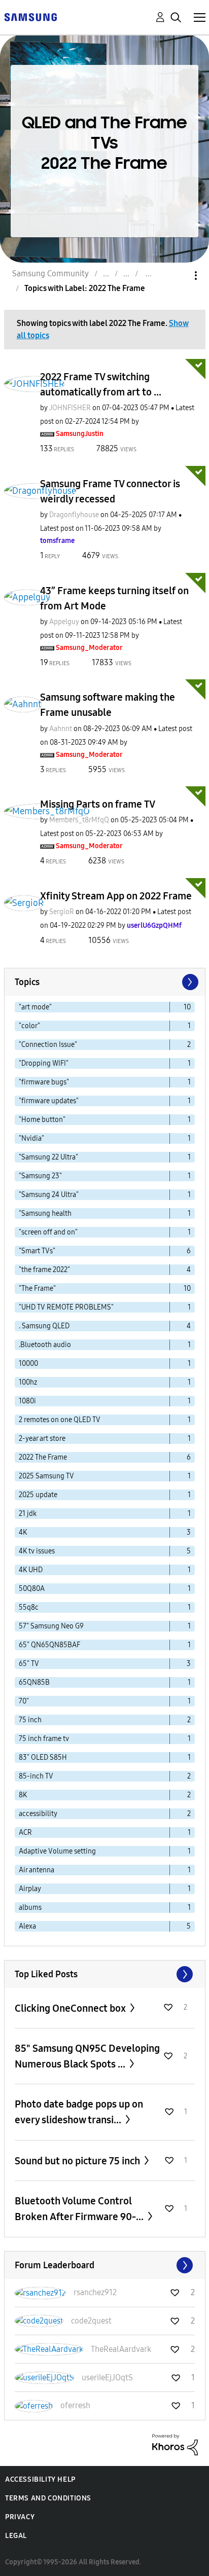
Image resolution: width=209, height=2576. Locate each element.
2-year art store (42, 1439)
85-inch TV (36, 1776)
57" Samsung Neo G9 (51, 1626)
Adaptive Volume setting (57, 1851)
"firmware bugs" (44, 1082)
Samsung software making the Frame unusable (108, 705)
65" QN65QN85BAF (49, 1645)
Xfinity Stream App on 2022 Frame (116, 896)
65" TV (29, 1664)
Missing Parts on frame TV (98, 804)
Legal (16, 2536)
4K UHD (31, 1570)
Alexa (27, 1926)
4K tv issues (37, 1551)
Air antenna (37, 1870)
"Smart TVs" (37, 1251)
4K (23, 1532)
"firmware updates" (49, 1101)
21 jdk (28, 1514)
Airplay (30, 1889)
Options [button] (179, 276)
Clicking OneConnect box (71, 2008)
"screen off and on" (48, 1232)
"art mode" (35, 1007)
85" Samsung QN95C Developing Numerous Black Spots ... (87, 2056)
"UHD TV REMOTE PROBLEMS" (66, 1307)
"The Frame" (37, 1289)
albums (30, 1908)
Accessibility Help (40, 2479)
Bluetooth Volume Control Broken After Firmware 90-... (80, 2209)
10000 (28, 1364)
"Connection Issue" (48, 1045)
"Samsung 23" (40, 1176)
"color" (29, 1026)
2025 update (38, 1495)
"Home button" (42, 1120)
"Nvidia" (31, 1138)
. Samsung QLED (44, 1326)
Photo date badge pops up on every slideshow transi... (79, 2112)
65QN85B (34, 1682)
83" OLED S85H (43, 1757)
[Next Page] (189, 982)
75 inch (30, 1720)
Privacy (20, 2517)
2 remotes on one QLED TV (60, 1420)
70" (24, 1701)
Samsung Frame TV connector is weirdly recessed (110, 491)
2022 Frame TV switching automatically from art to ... (101, 384)
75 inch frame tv (44, 1739)
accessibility (38, 1814)
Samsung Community (50, 274)
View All (105, 1974)
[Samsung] (30, 16)
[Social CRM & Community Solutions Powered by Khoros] (175, 2444)
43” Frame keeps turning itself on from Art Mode (114, 598)
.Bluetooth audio (45, 1345)
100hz (28, 1382)
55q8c (29, 1607)
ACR (25, 1833)
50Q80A (32, 1589)
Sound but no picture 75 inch (78, 2161)
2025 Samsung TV (46, 1476)
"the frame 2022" (44, 1270)
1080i (27, 1401)
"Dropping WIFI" (44, 1063)
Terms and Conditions (48, 2498)
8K (23, 1795)
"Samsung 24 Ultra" (49, 1195)
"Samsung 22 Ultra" (48, 1157)
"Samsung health (45, 1213)
